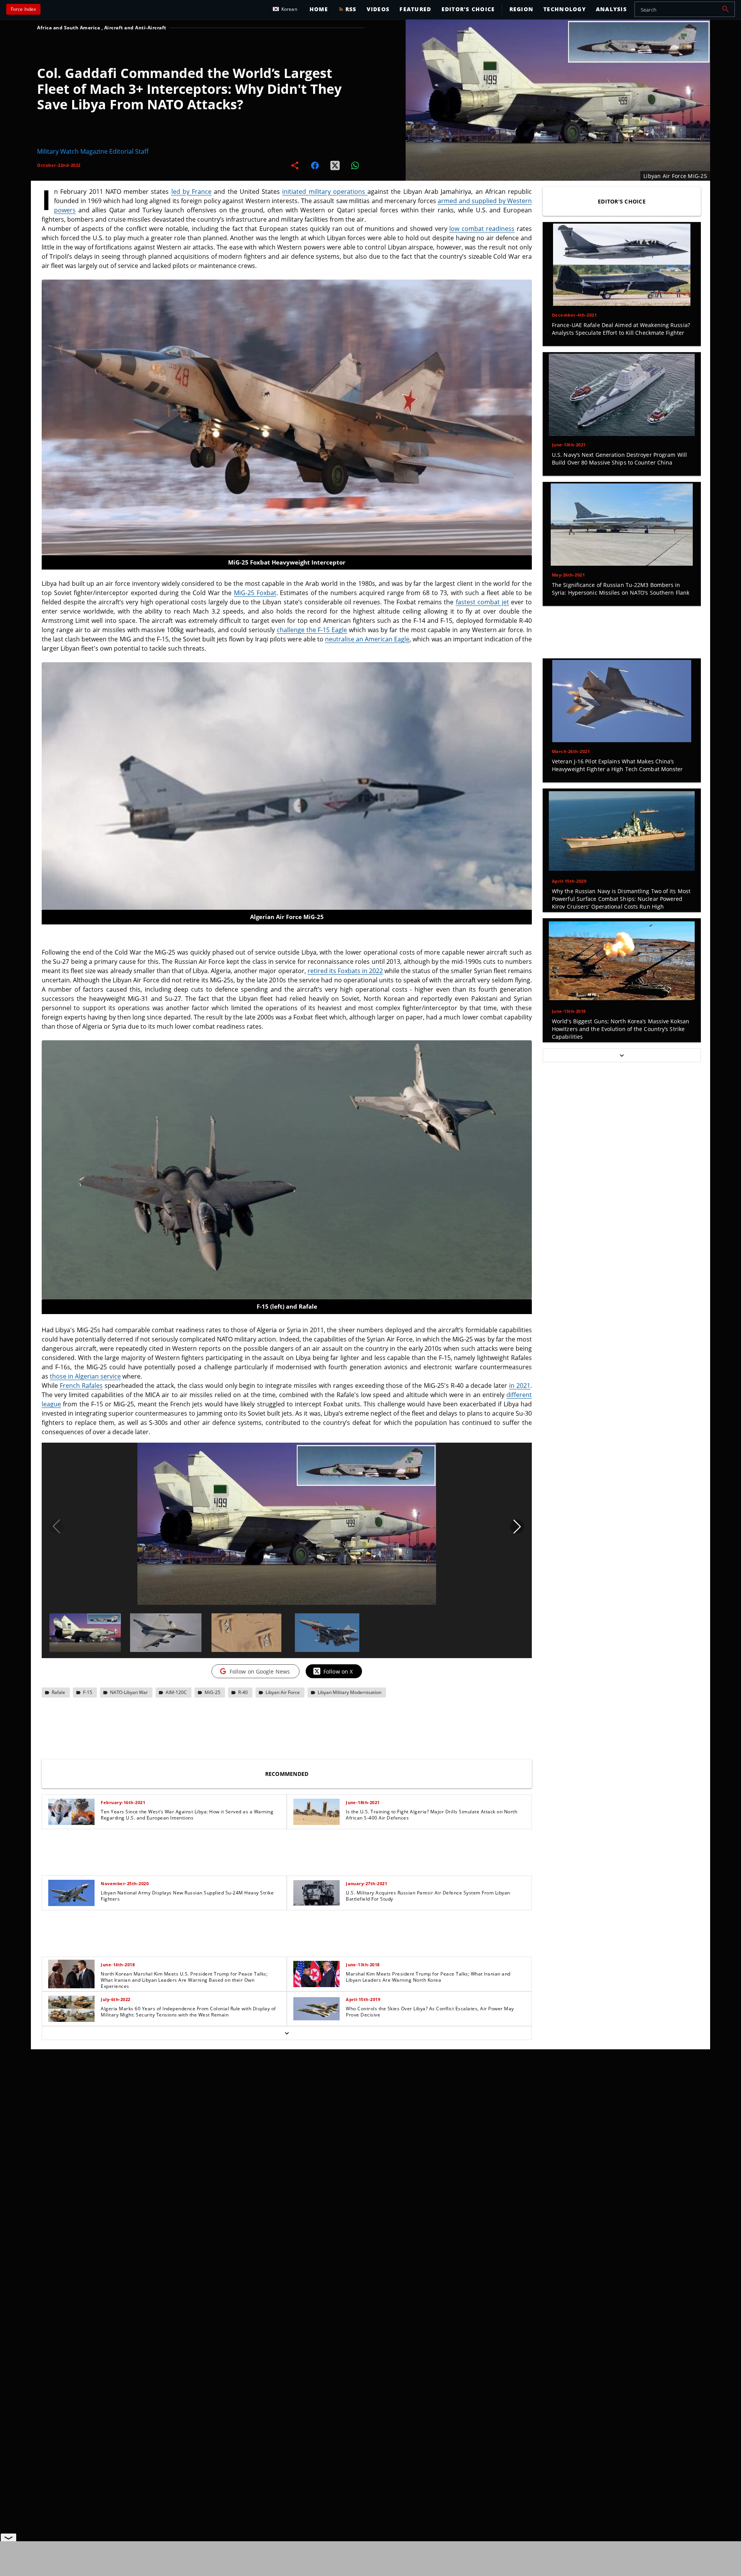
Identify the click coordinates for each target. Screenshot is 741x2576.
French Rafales (81, 1386)
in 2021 (520, 1386)
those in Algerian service (85, 1376)
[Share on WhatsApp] (355, 165)
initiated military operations (325, 192)
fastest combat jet (482, 602)
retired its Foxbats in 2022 (345, 971)
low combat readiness (482, 229)
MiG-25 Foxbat (255, 593)
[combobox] (685, 9)
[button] (726, 9)
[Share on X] (335, 165)
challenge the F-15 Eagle (312, 630)
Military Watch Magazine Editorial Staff (93, 151)
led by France (192, 192)
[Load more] (287, 2033)
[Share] (295, 165)
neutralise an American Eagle (367, 639)
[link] (164, 1812)
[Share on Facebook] (315, 165)
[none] (287, 1917)
